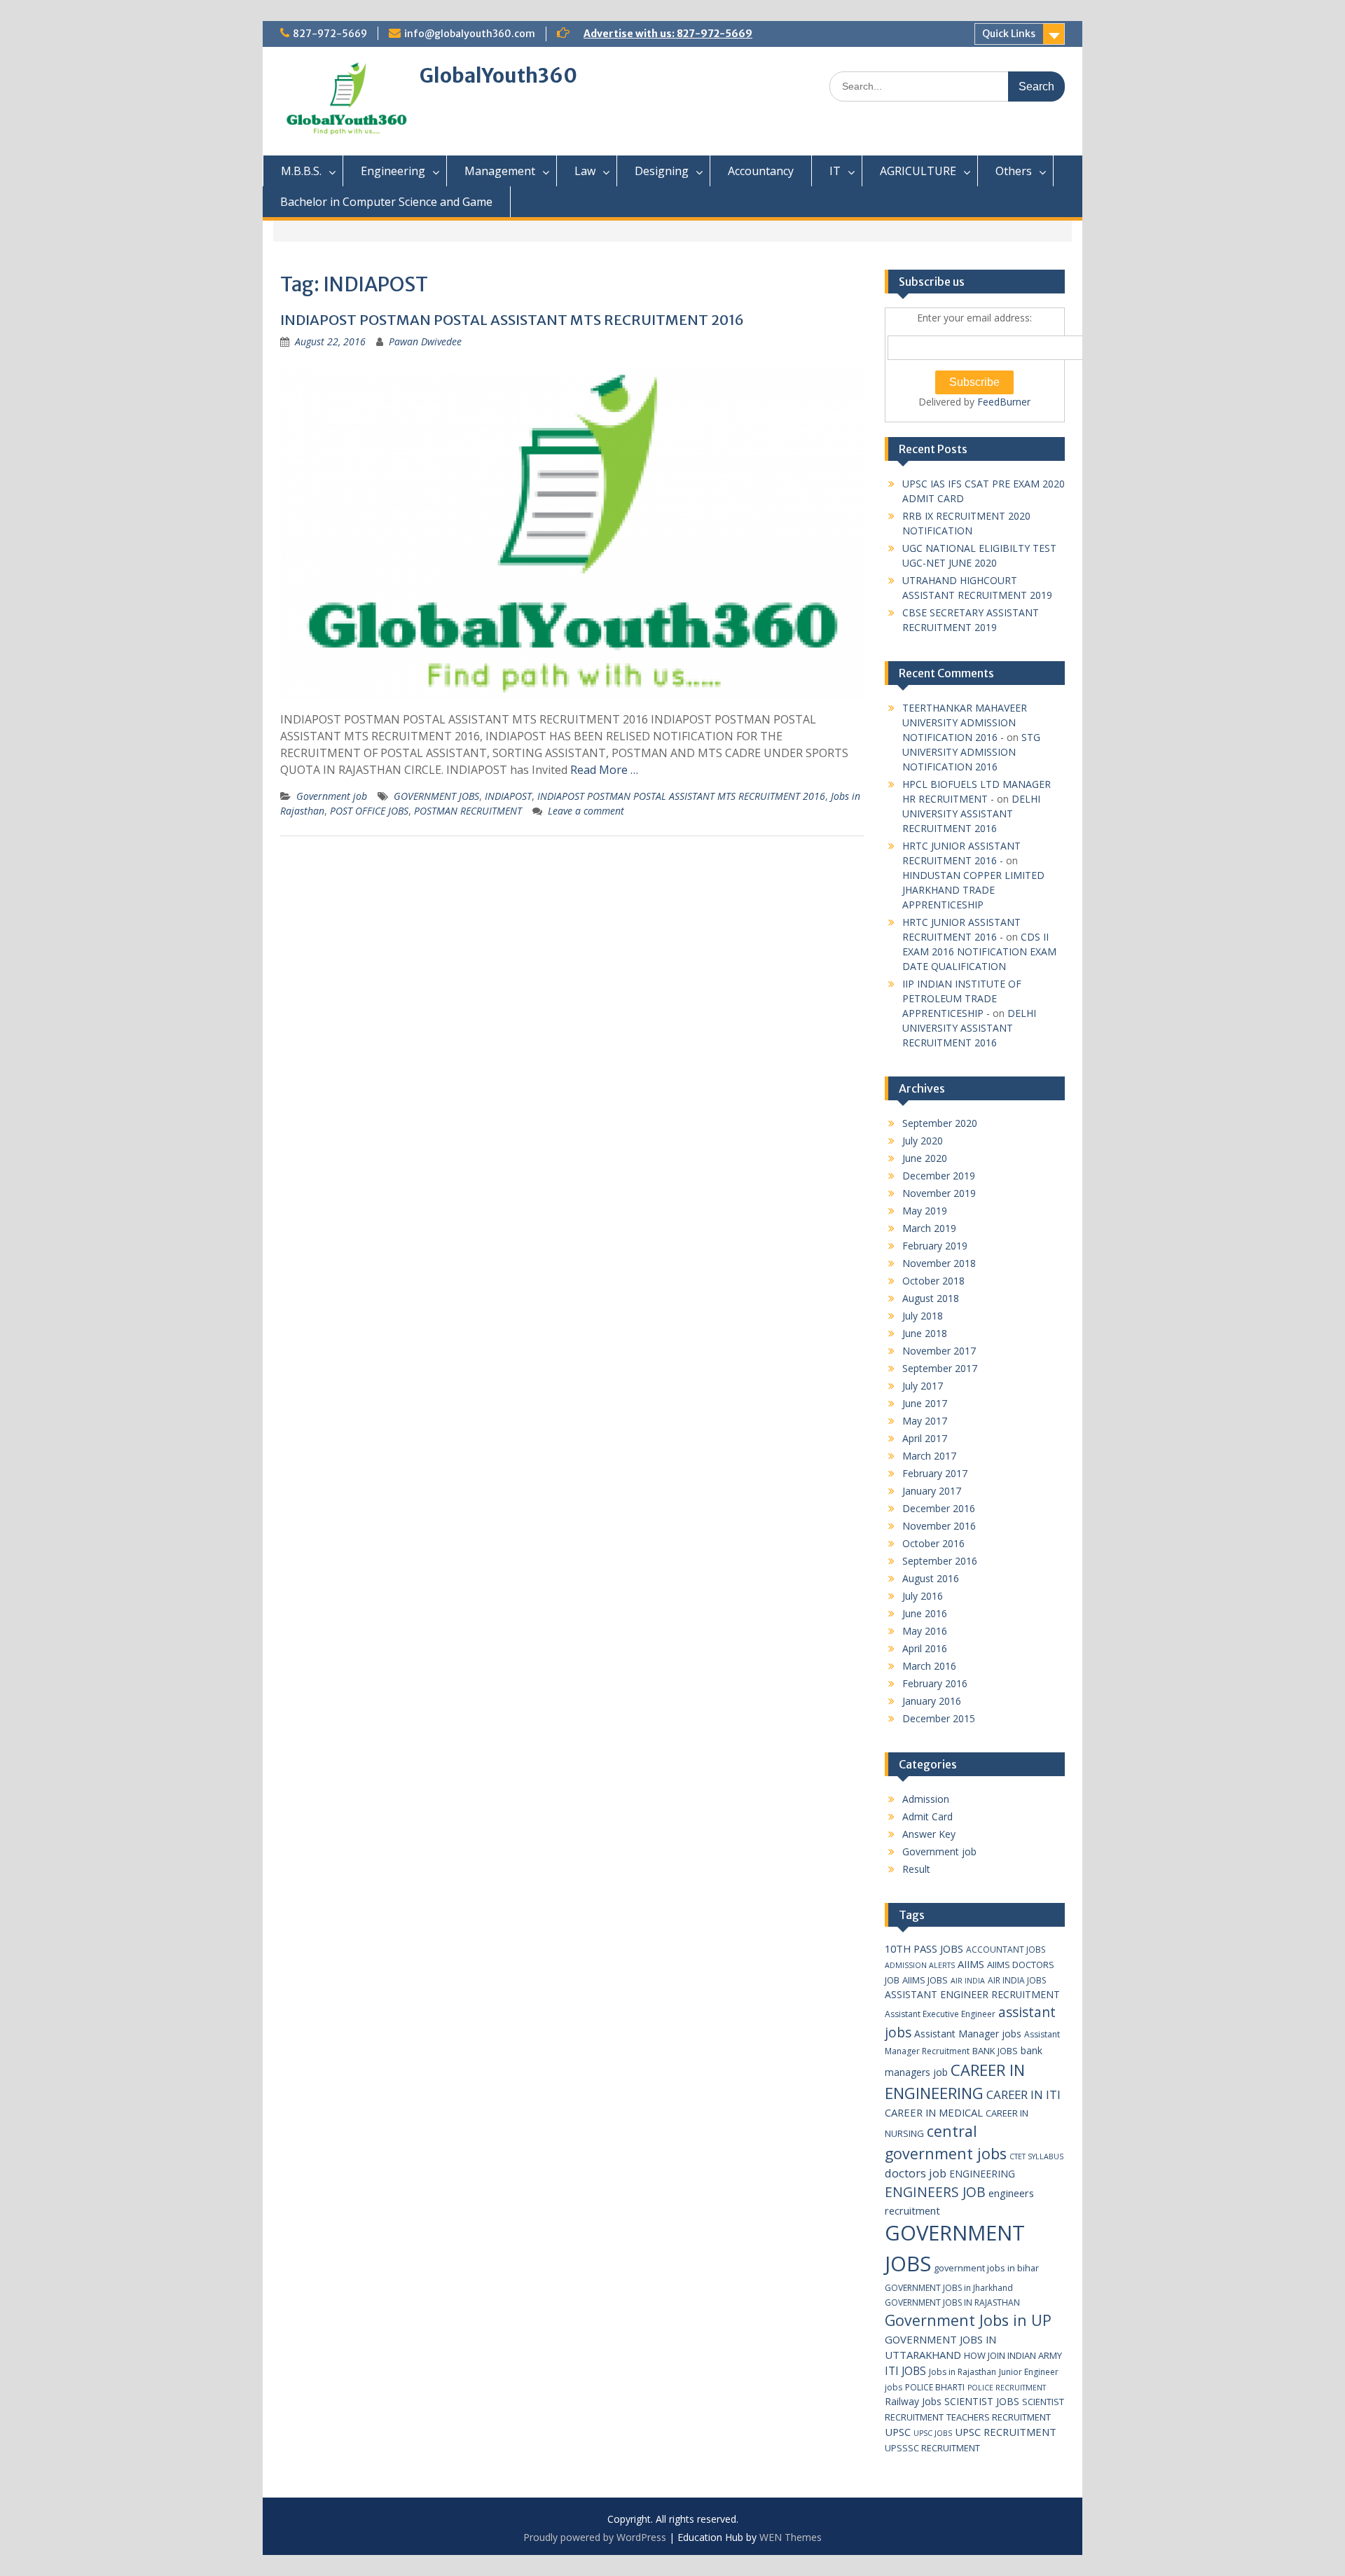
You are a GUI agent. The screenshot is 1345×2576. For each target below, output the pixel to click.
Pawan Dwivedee (425, 341)
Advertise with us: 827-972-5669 (668, 34)
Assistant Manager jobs (968, 2034)
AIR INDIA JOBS (1017, 1980)
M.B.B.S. (301, 171)
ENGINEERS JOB (935, 2192)
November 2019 (939, 1193)
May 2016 (925, 1631)
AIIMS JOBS (925, 1980)
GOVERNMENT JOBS (436, 796)
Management (500, 171)
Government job (332, 796)
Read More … (604, 770)
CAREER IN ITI (1023, 2094)
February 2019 (935, 1246)
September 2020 (940, 1123)
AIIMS (971, 1964)
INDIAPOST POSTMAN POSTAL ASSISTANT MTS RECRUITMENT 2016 (512, 320)
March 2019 (929, 1228)
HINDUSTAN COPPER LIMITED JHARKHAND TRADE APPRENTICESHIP (973, 890)
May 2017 (925, 1421)
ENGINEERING (982, 2174)
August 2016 (931, 1578)
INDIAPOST (508, 796)
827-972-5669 (330, 34)
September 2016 (940, 1561)
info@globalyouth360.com (470, 34)
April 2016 (925, 1648)
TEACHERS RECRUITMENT (999, 2417)
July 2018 (923, 1316)
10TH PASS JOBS (924, 1948)
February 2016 (935, 1683)
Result (916, 1869)
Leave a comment (586, 811)
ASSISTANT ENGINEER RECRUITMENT (972, 1994)
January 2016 (932, 1701)
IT (835, 171)
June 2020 (925, 1158)
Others (1014, 171)
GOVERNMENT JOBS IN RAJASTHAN (952, 2303)
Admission (926, 1799)
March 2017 (929, 1456)
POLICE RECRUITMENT (1007, 2388)
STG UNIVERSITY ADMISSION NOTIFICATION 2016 (971, 752)
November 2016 (939, 1526)
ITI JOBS (905, 2371)
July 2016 (923, 1596)
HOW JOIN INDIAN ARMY (1013, 2355)
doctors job (916, 2173)
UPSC (898, 2432)
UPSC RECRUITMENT (1006, 2432)
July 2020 (923, 1141)
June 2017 (925, 1403)
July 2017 (923, 1386)
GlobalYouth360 (498, 76)
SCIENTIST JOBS (982, 2401)
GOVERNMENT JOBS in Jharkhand (949, 2288)
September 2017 (940, 1368)
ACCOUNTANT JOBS (1006, 1950)
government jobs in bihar (986, 2268)
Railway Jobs (913, 2401)
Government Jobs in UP (968, 2320)
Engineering (393, 171)
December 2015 (939, 1718)
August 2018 (931, 1298)
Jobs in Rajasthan (963, 2372)
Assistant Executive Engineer (940, 2014)
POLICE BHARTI (935, 2387)
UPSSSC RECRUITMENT (932, 2448)
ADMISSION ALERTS (920, 1965)
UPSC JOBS (933, 2433)
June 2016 (925, 1613)
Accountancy (761, 171)
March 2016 (929, 1666)
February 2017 (935, 1473)
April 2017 (925, 1438)
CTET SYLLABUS (1036, 2156)
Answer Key (929, 1834)
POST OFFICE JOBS (369, 811)
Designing (662, 171)
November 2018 (939, 1263)
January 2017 (932, 1491)
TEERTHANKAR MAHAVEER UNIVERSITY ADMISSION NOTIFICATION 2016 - (965, 722)
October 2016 (933, 1543)
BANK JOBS (995, 2051)
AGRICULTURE (918, 171)
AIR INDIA (968, 1981)
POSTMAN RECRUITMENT (468, 811)
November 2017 (939, 1351)
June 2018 (925, 1333)
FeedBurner (1004, 402)
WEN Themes (791, 2537)
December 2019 (939, 1176)
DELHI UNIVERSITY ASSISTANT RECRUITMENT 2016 (971, 813)
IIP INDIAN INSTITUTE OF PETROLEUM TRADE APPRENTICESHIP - (962, 998)
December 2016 (939, 1508)
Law (585, 171)
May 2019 (925, 1211)
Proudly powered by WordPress (595, 2537)
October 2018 (933, 1281)
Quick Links (1009, 34)
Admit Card (927, 1816)
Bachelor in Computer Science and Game (386, 202)
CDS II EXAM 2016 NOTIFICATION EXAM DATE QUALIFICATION (979, 951)
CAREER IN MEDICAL (934, 2112)
